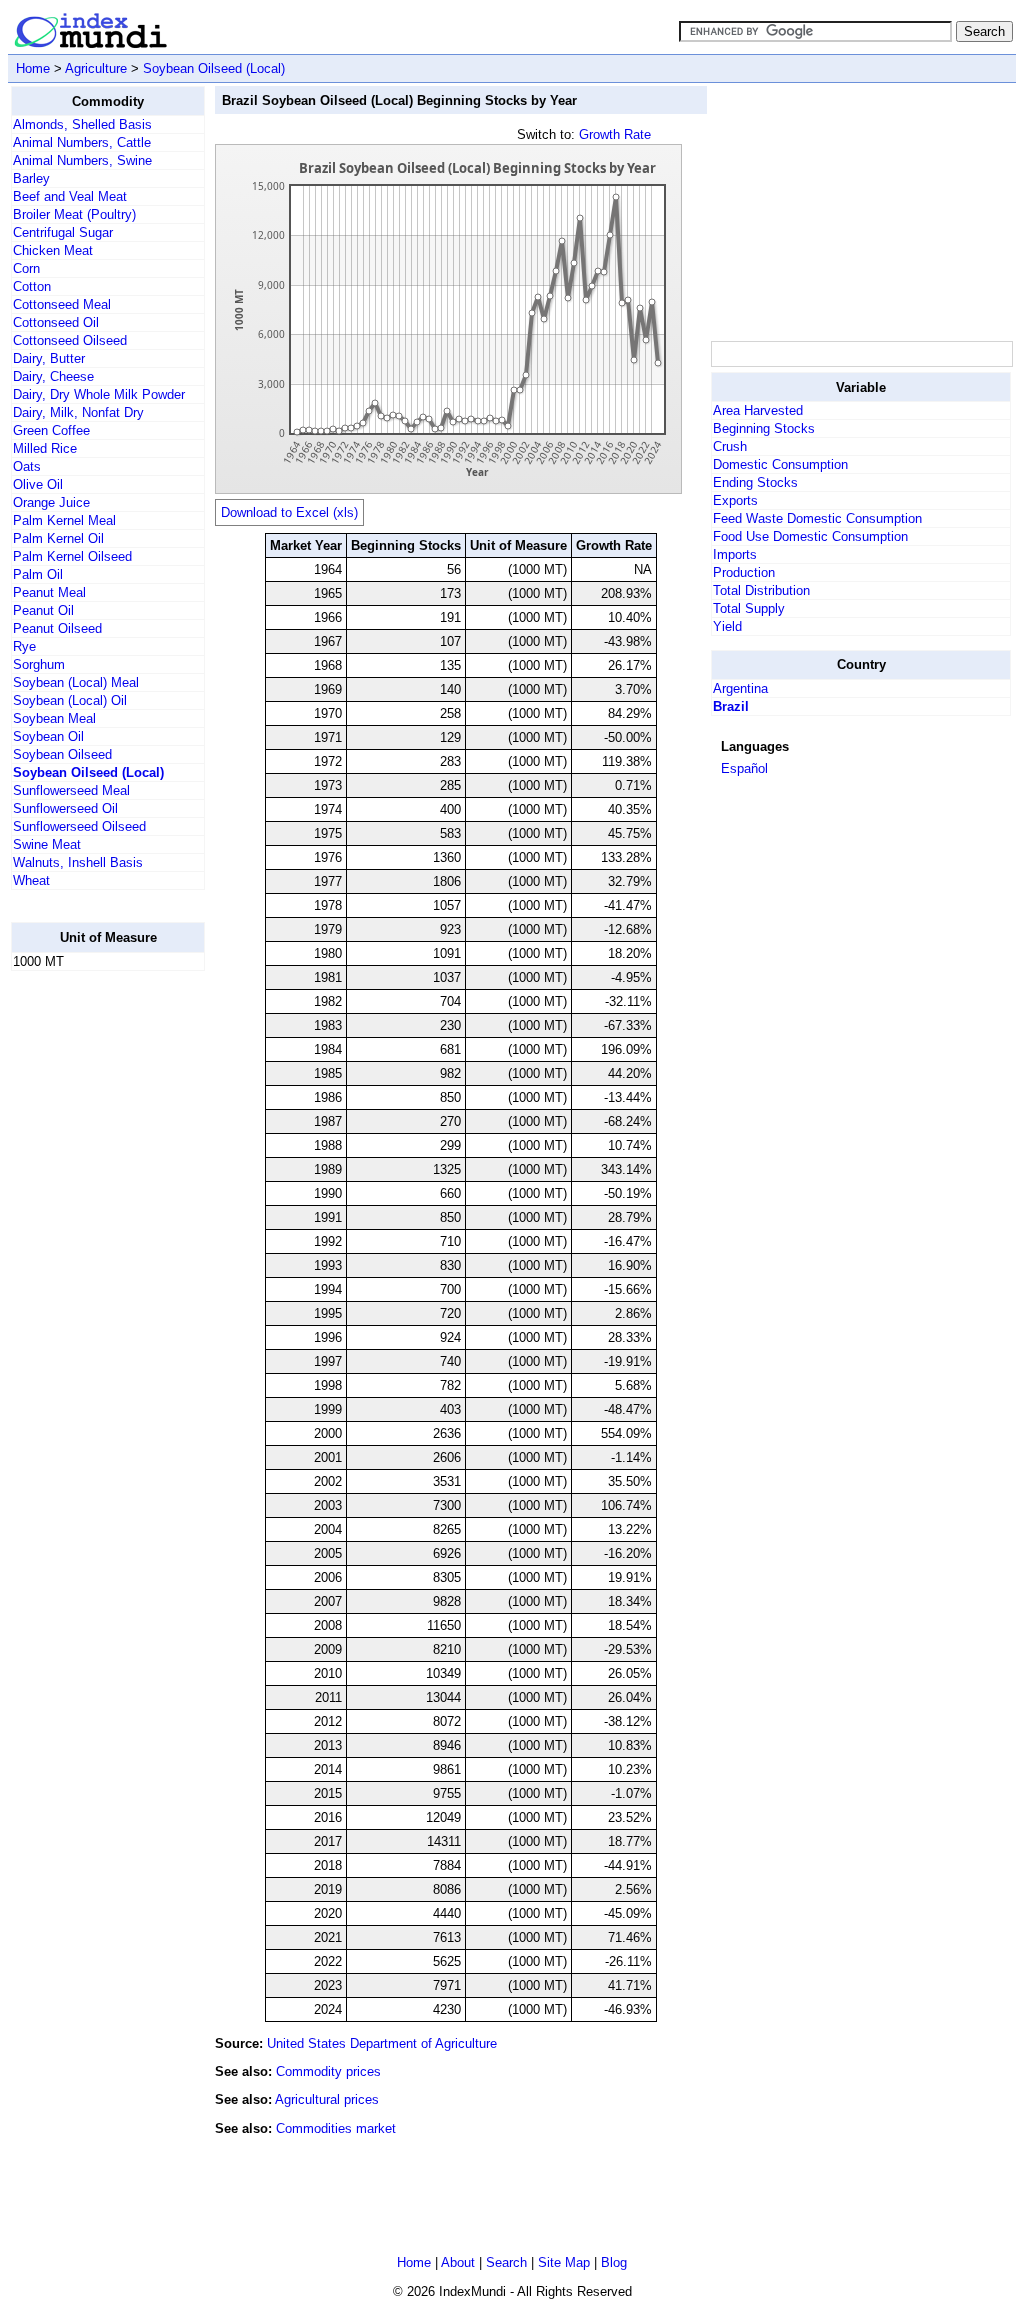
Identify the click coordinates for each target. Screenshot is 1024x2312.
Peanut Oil (43, 610)
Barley (31, 178)
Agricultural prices (327, 2099)
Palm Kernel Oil (58, 538)
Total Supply (749, 608)
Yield (727, 626)
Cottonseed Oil (56, 322)
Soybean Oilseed (62, 754)
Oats (27, 466)
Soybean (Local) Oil (70, 700)
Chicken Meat (53, 250)
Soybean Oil (48, 736)
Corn (26, 268)
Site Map (564, 2262)
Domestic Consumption (780, 464)
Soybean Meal (54, 718)
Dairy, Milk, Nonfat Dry (78, 412)
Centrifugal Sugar (63, 232)
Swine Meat (47, 844)
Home (33, 68)
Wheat (31, 880)
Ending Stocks (755, 482)
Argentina (740, 688)
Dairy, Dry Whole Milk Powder (99, 394)
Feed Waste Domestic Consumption (817, 518)
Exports (735, 500)
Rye (24, 646)
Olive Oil (38, 484)
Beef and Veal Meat (70, 196)
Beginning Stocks (764, 428)
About (458, 2262)
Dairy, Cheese (53, 376)
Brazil (731, 706)
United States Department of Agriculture (382, 2043)
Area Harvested (758, 410)
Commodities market (336, 2128)
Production (744, 572)
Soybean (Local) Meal (76, 682)
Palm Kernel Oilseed (72, 556)
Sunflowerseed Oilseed (79, 826)
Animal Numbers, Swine (82, 160)
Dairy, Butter (49, 358)
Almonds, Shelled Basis (82, 124)
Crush (730, 446)
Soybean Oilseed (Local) (214, 68)
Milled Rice (45, 448)
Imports (735, 554)
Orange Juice (51, 502)
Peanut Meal (49, 592)
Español (744, 768)
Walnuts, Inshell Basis (78, 862)
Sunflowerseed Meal (71, 790)
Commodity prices (328, 2071)
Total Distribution (761, 590)
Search (506, 2262)
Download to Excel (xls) (289, 512)
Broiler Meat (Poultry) (74, 214)
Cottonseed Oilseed (70, 340)
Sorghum (39, 664)
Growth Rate (615, 134)
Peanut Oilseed (57, 628)
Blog (614, 2262)
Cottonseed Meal (62, 304)
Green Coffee (51, 430)
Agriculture (96, 68)
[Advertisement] (91, 1287)
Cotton (32, 286)
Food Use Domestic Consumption (810, 536)
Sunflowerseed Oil (65, 808)
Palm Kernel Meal (64, 520)
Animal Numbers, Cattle (82, 142)
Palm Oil (38, 574)
